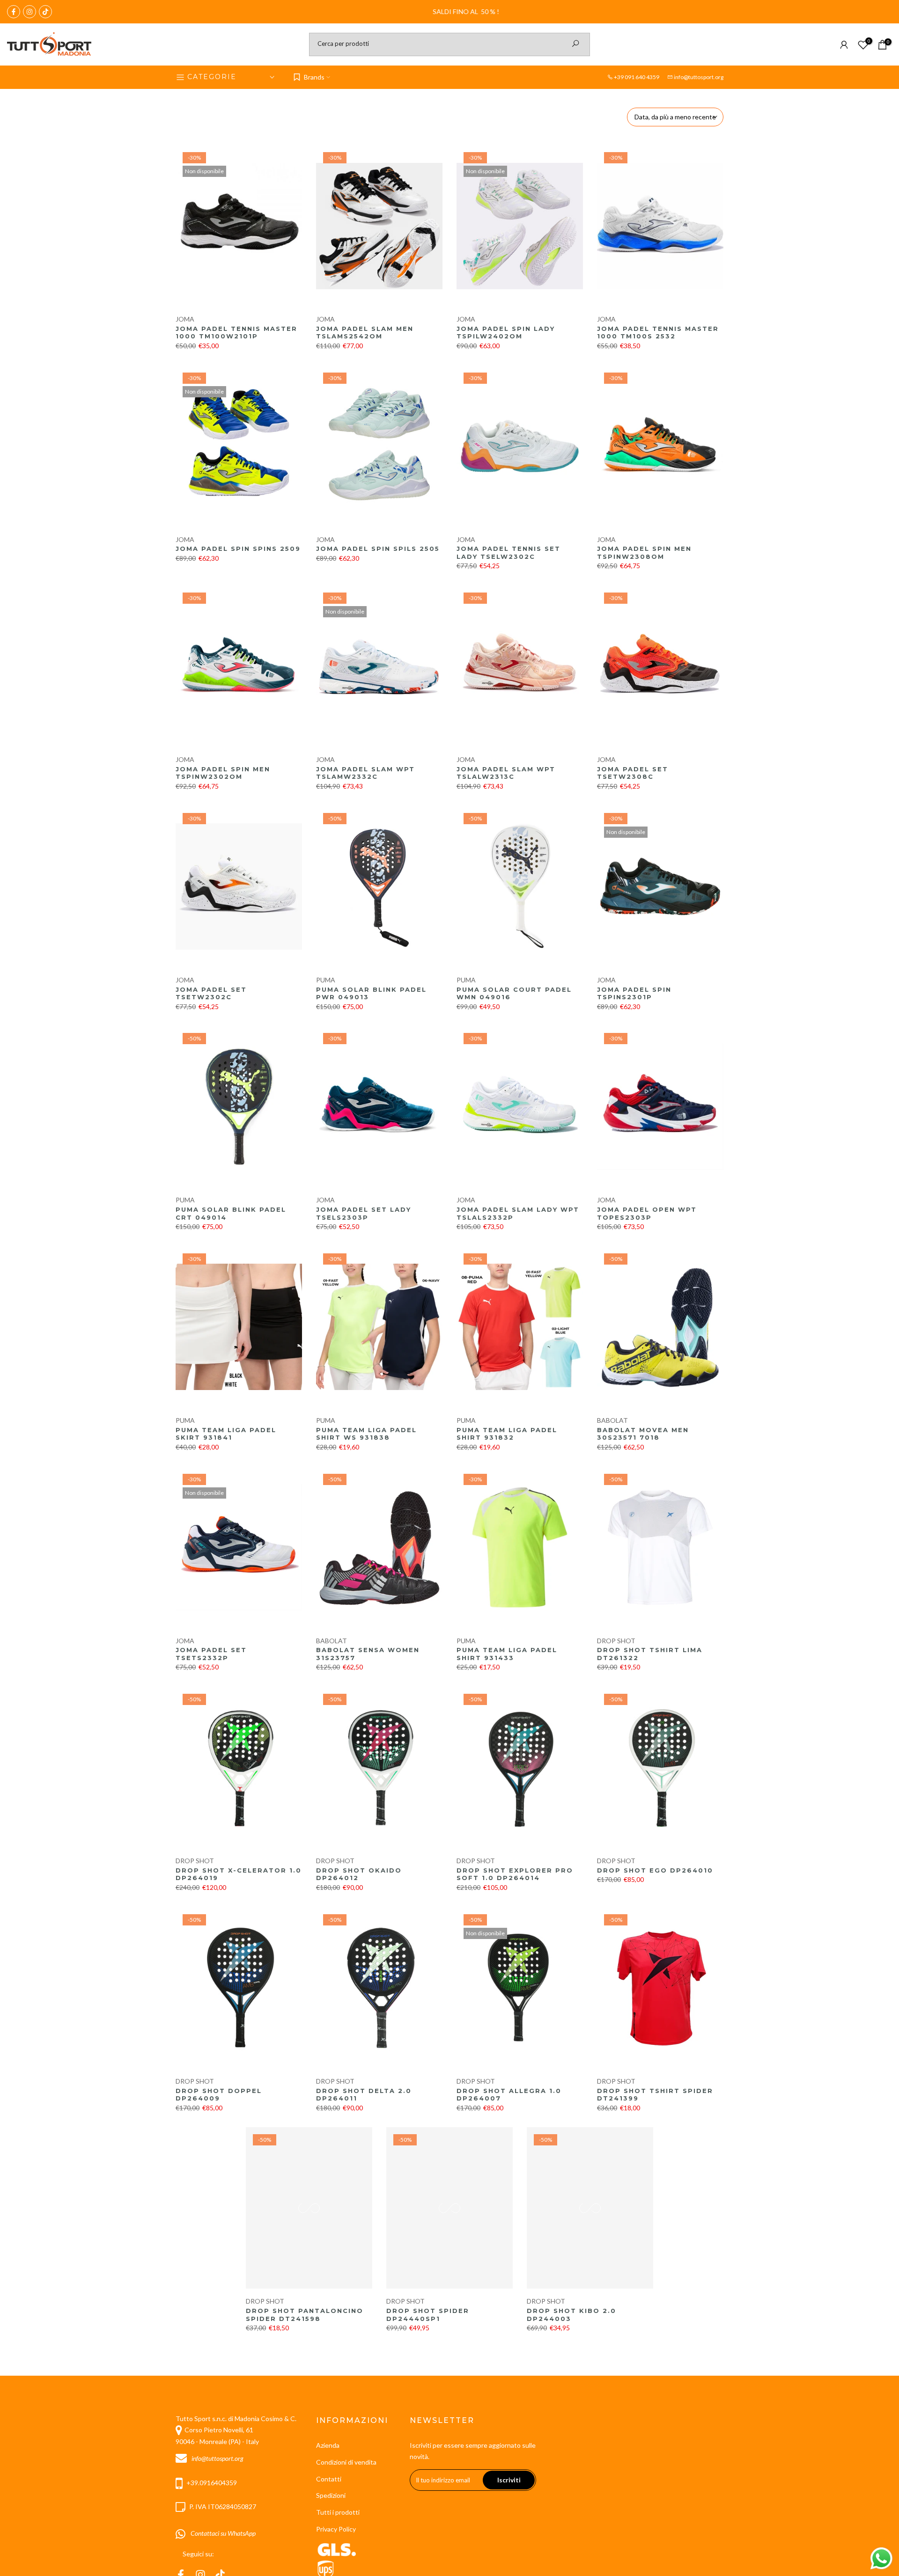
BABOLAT (612, 1420)
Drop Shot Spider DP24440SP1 (428, 2315)
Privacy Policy (336, 2529)
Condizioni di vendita (346, 2462)
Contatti (329, 2479)
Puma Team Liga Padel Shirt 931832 (507, 1434)
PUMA (326, 980)
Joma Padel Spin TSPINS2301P (634, 993)
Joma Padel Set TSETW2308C (633, 773)
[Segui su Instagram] (29, 12)
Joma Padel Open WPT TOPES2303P (647, 1213)
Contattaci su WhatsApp (222, 2533)
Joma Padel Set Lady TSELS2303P (364, 1213)
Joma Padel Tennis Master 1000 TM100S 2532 (658, 333)
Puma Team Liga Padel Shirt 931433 (507, 1654)
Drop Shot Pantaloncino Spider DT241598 (305, 2315)
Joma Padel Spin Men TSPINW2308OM (644, 553)
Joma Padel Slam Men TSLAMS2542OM (365, 333)
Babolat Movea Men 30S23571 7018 (643, 1434)
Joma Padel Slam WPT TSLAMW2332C (365, 773)
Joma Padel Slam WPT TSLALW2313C (506, 773)
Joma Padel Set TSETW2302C (211, 993)
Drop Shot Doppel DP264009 (219, 2095)
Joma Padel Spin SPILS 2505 (378, 549)
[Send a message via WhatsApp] (881, 2558)
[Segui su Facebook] (14, 12)
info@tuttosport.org (699, 77)
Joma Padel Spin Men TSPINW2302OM (223, 773)
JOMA (185, 319)
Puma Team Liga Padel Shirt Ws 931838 (366, 1434)
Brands (314, 77)
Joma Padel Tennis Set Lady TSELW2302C (508, 553)
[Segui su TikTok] (45, 12)
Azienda (328, 2445)
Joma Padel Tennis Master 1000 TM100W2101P (236, 333)
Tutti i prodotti (338, 2512)
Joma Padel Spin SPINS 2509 (238, 549)
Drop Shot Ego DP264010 (655, 1870)
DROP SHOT (616, 1641)
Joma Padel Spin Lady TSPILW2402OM (506, 333)
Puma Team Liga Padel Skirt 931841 (226, 1434)
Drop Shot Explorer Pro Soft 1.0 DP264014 (515, 1874)
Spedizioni (331, 2495)
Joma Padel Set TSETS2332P (211, 1654)
